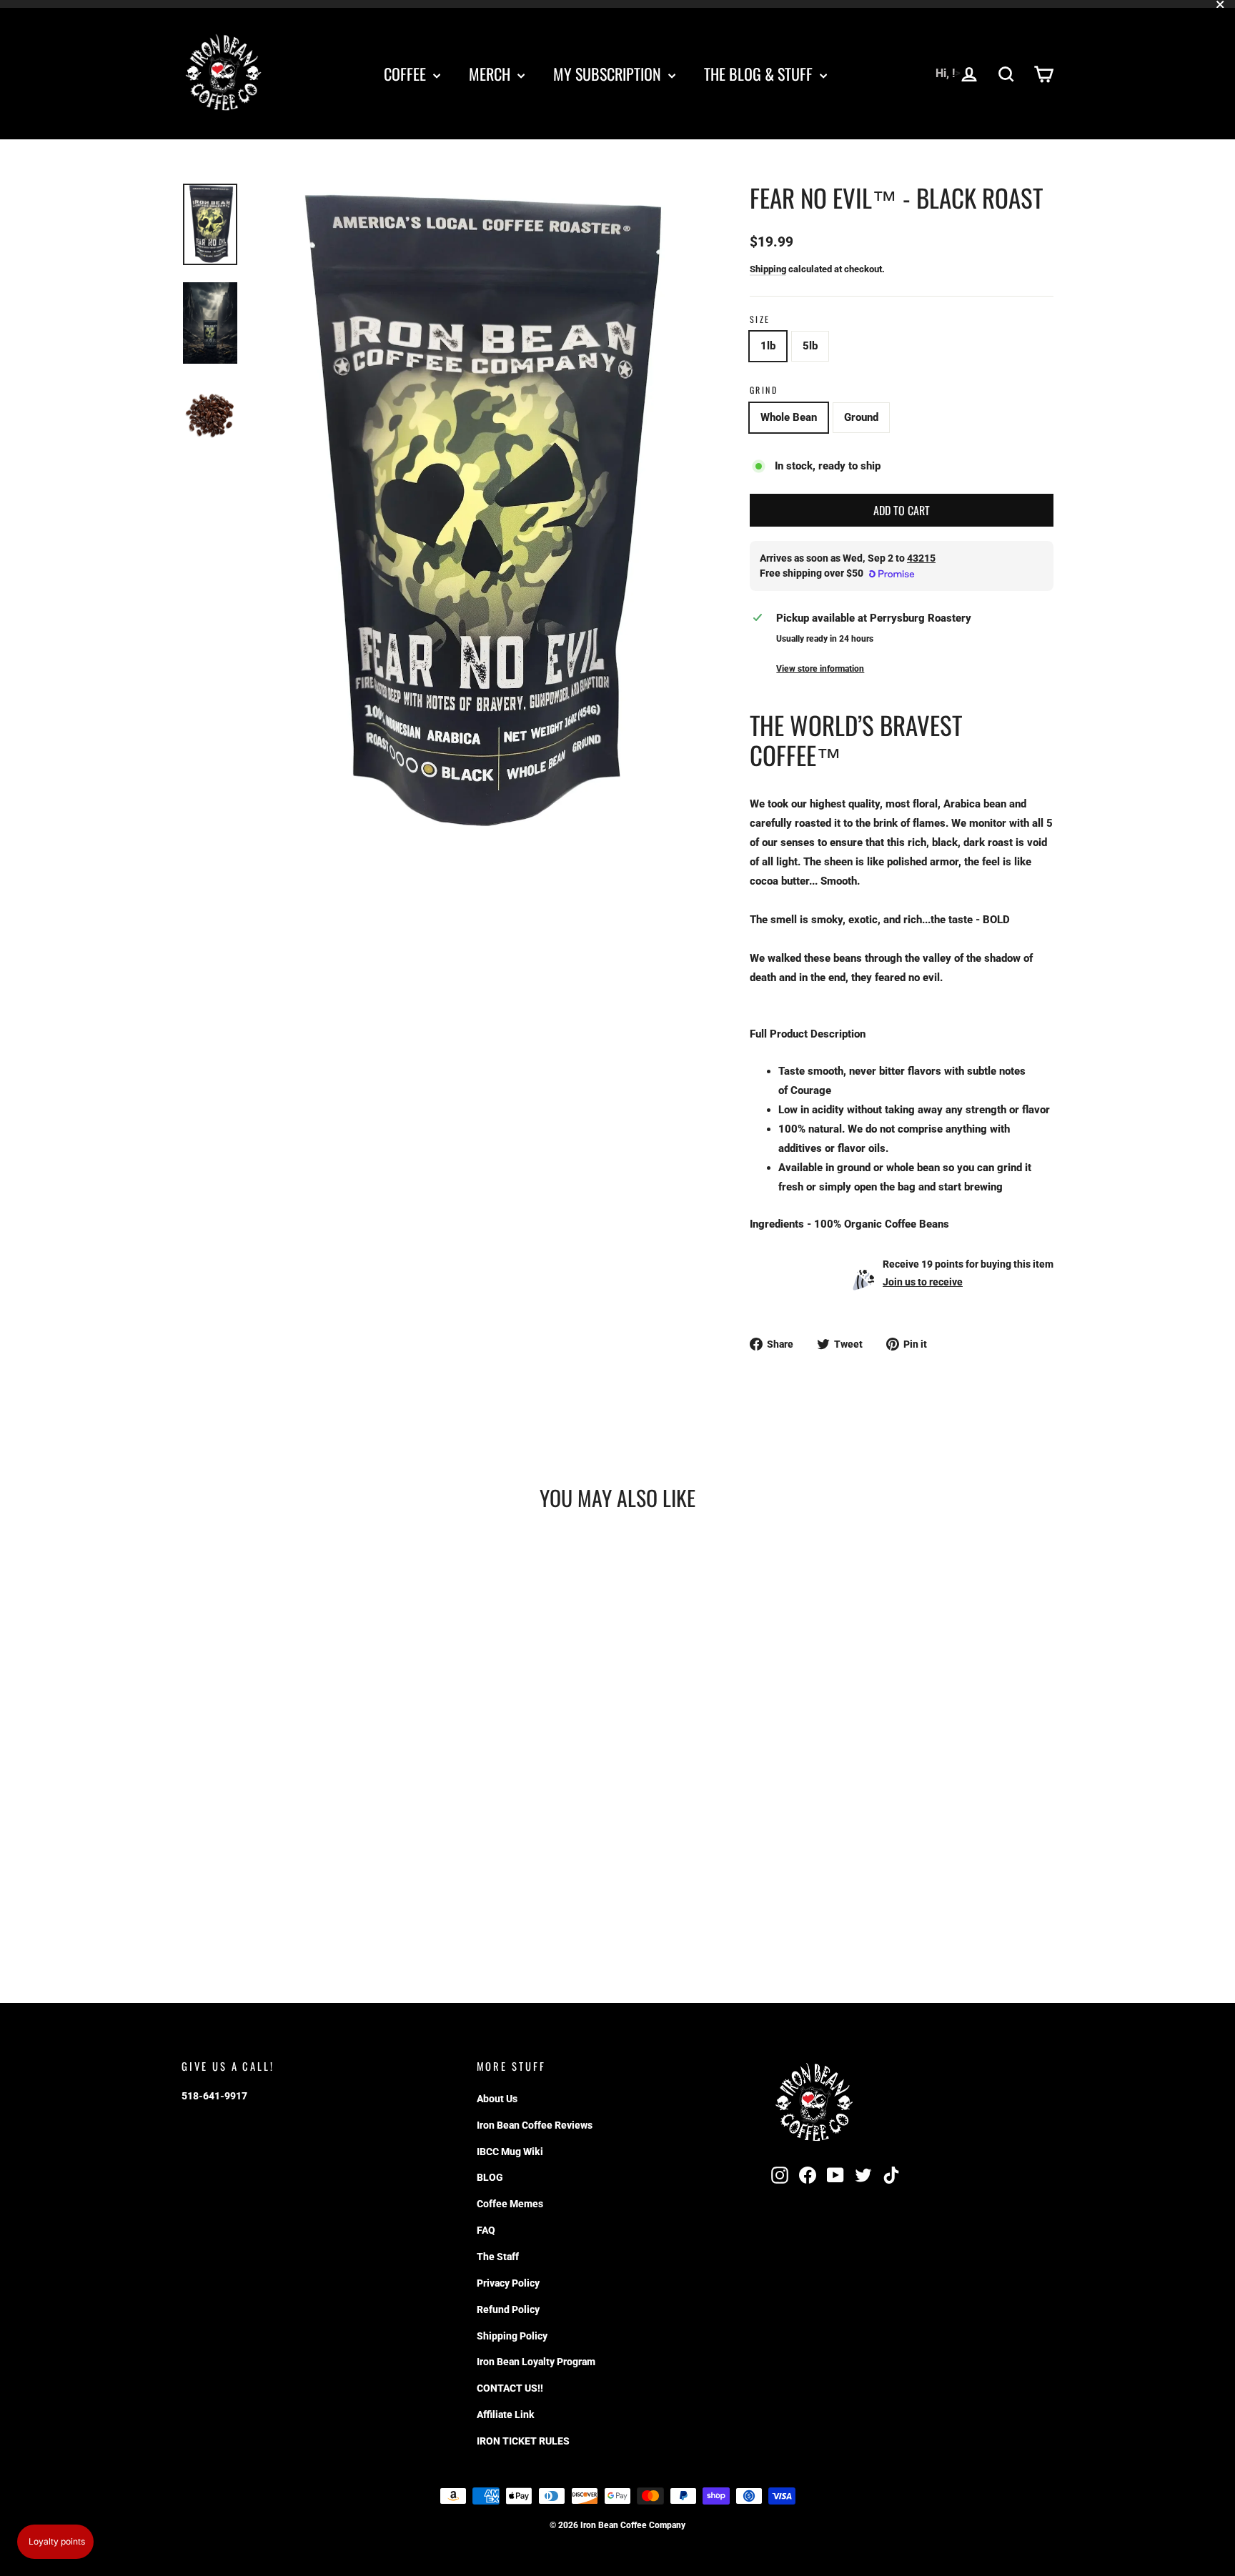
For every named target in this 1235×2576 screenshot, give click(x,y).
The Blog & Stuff (760, 74)
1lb (768, 346)
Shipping (768, 269)
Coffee (407, 74)
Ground (861, 417)
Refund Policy (508, 2309)
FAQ (486, 2230)
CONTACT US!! (510, 2388)
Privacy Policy (508, 2283)
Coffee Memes (510, 2204)
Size (760, 319)
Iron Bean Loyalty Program (536, 2362)
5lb (810, 346)
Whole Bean (789, 417)
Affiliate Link (506, 2415)
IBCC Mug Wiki (510, 2152)
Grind (764, 390)
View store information (820, 669)
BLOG (490, 2177)
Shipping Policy (512, 2336)
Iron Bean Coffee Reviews (535, 2125)
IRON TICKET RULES (523, 2441)
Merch (491, 74)
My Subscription (609, 74)
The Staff (498, 2257)
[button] (55, 2542)
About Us (497, 2099)
